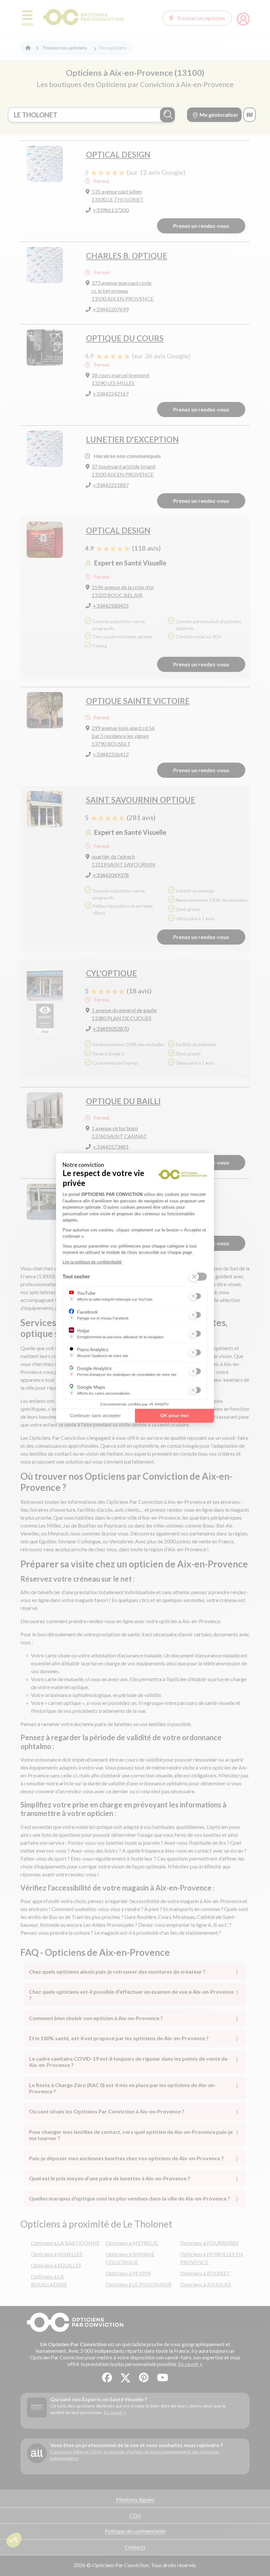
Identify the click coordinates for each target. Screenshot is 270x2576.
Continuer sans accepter (95, 1415)
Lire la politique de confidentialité (92, 1262)
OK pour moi (175, 1415)
